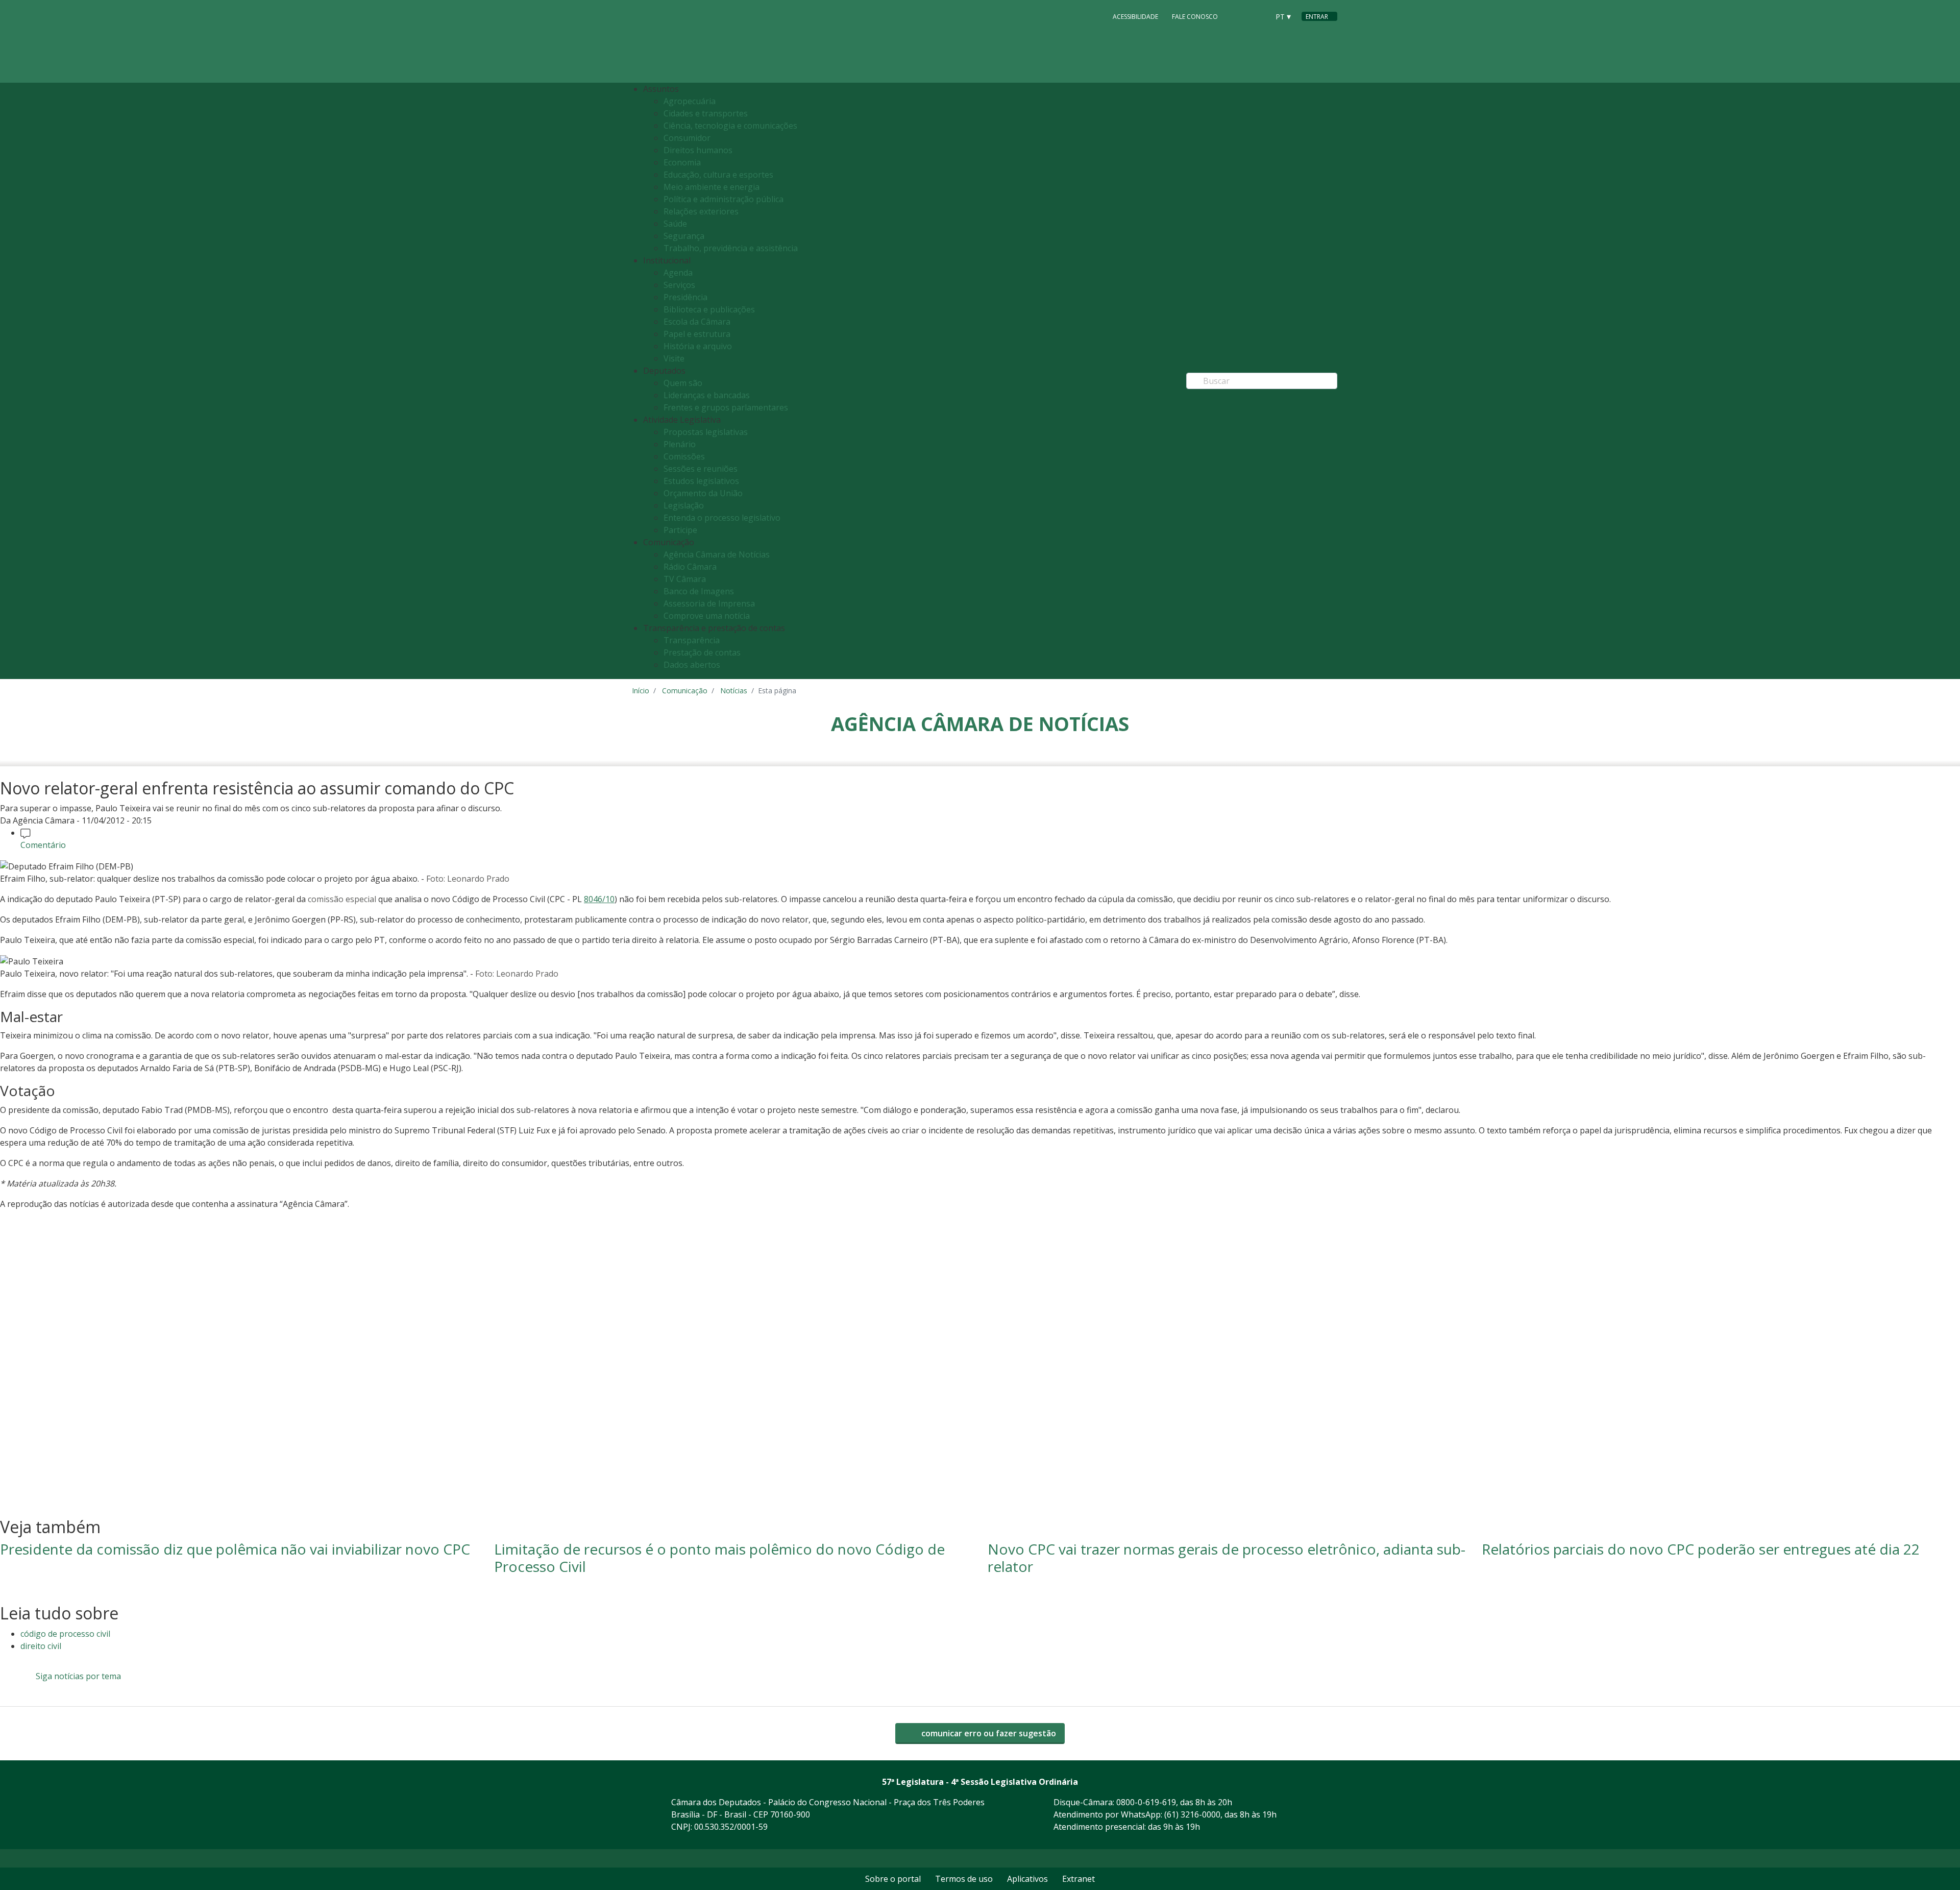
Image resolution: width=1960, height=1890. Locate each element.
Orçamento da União (703, 493)
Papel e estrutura (697, 334)
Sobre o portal (893, 1879)
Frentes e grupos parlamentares (726, 407)
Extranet (1079, 1879)
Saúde (675, 224)
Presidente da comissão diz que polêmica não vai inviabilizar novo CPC (235, 1549)
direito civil (41, 1646)
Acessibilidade (1135, 17)
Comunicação (685, 690)
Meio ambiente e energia (712, 187)
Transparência (692, 640)
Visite (674, 358)
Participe (680, 530)
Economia (682, 162)
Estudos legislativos (701, 481)
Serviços (679, 285)
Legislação (684, 505)
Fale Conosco (1195, 17)
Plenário (680, 444)
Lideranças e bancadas (707, 395)
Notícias (734, 690)
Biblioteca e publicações (709, 309)
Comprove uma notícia (707, 616)
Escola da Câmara (697, 322)
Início (641, 690)
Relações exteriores (701, 211)
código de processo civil (65, 1634)
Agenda (678, 273)
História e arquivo (698, 346)
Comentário (43, 845)
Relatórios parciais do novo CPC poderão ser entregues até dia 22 (1701, 1549)
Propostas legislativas (706, 432)
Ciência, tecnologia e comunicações (730, 126)
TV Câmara (685, 579)
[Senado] (1258, 16)
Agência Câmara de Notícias (717, 554)
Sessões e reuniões (701, 469)
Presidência (685, 297)
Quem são (683, 383)
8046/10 (599, 899)
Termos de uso (964, 1879)
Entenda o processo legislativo (722, 518)
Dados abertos (692, 665)
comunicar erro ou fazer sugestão (988, 1733)
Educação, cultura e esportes (718, 175)
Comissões (684, 456)
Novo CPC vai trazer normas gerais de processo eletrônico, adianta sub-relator (1227, 1558)
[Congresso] (1238, 16)
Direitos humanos (698, 150)
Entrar (1317, 17)
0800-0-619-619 (1146, 1802)
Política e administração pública (724, 199)
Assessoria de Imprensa (709, 603)
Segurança (684, 236)
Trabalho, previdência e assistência (731, 248)
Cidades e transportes (706, 113)
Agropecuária (690, 101)
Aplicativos (1027, 1879)
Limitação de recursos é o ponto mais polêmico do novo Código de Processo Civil (719, 1558)
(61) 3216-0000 (1192, 1814)
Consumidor (687, 138)
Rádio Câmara (690, 567)
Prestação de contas (702, 652)
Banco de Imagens (699, 591)
